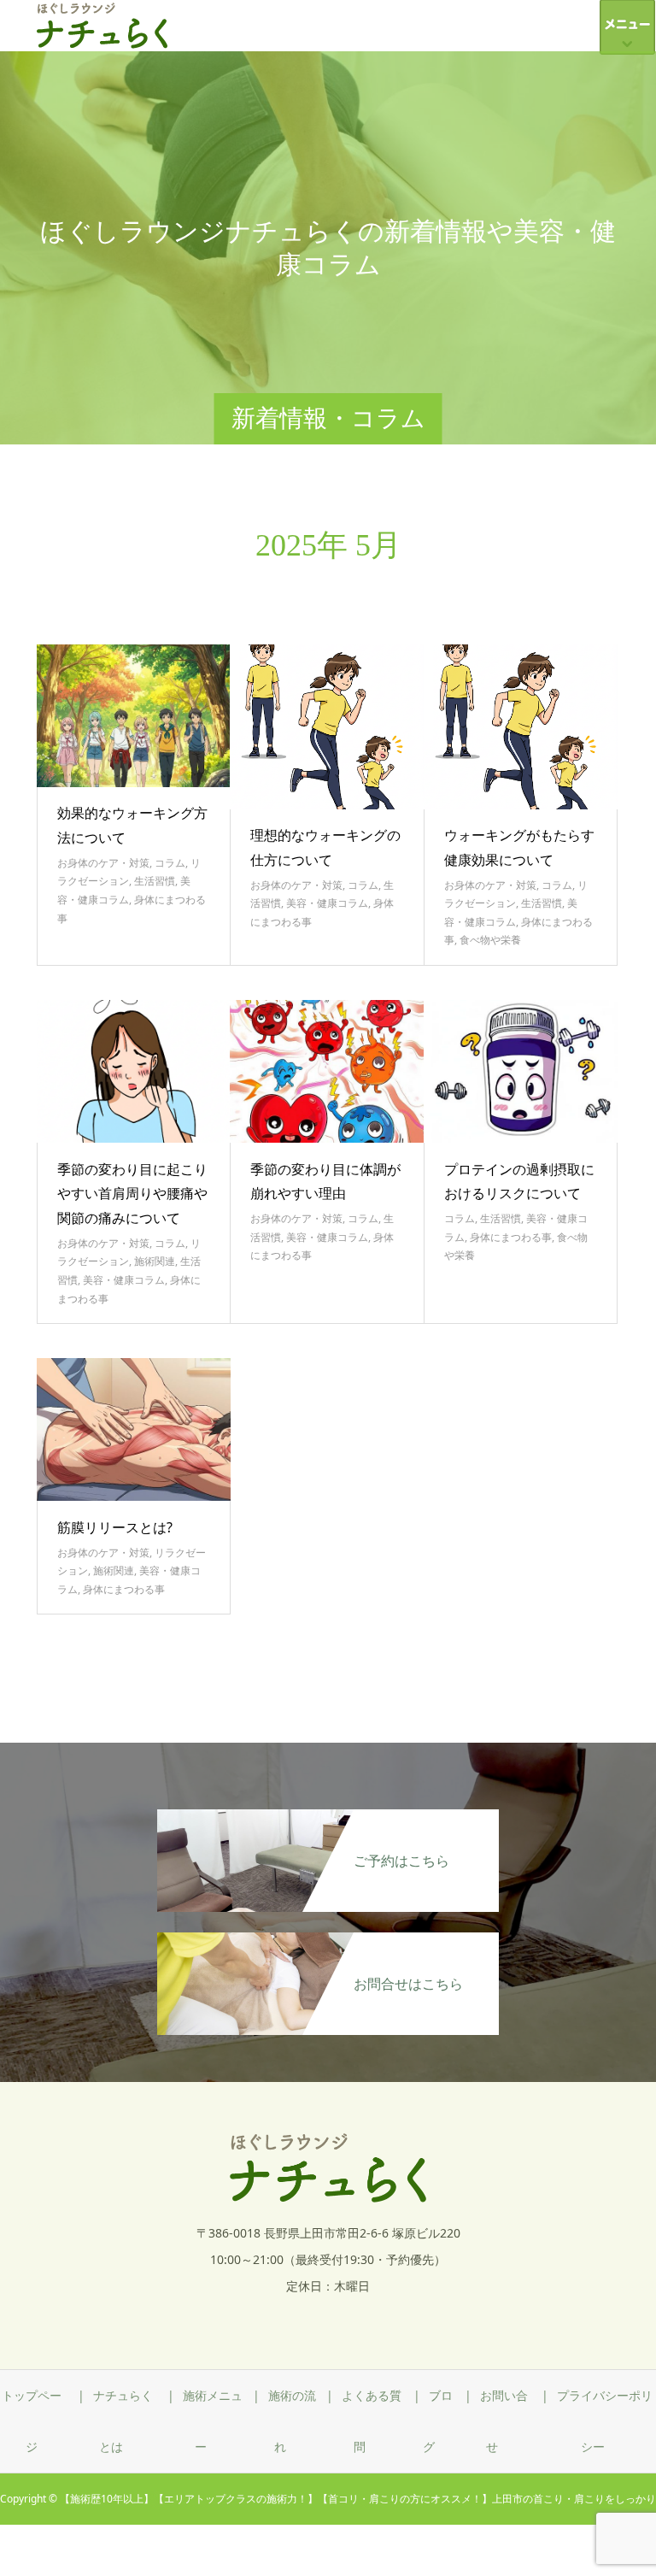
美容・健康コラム (327, 903)
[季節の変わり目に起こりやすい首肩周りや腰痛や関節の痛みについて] (134, 1071)
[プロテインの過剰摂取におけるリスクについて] (521, 1071)
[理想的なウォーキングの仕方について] (327, 727)
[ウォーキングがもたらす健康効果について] (521, 727)
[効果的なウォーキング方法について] (134, 716)
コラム (170, 863)
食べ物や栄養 (490, 940)
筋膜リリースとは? (115, 1527)
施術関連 (155, 1261)
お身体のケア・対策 (103, 863)
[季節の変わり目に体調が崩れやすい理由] (327, 1071)
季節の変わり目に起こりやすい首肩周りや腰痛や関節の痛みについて (132, 1194)
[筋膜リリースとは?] (134, 1429)
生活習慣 (155, 881)
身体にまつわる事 (511, 1237)
